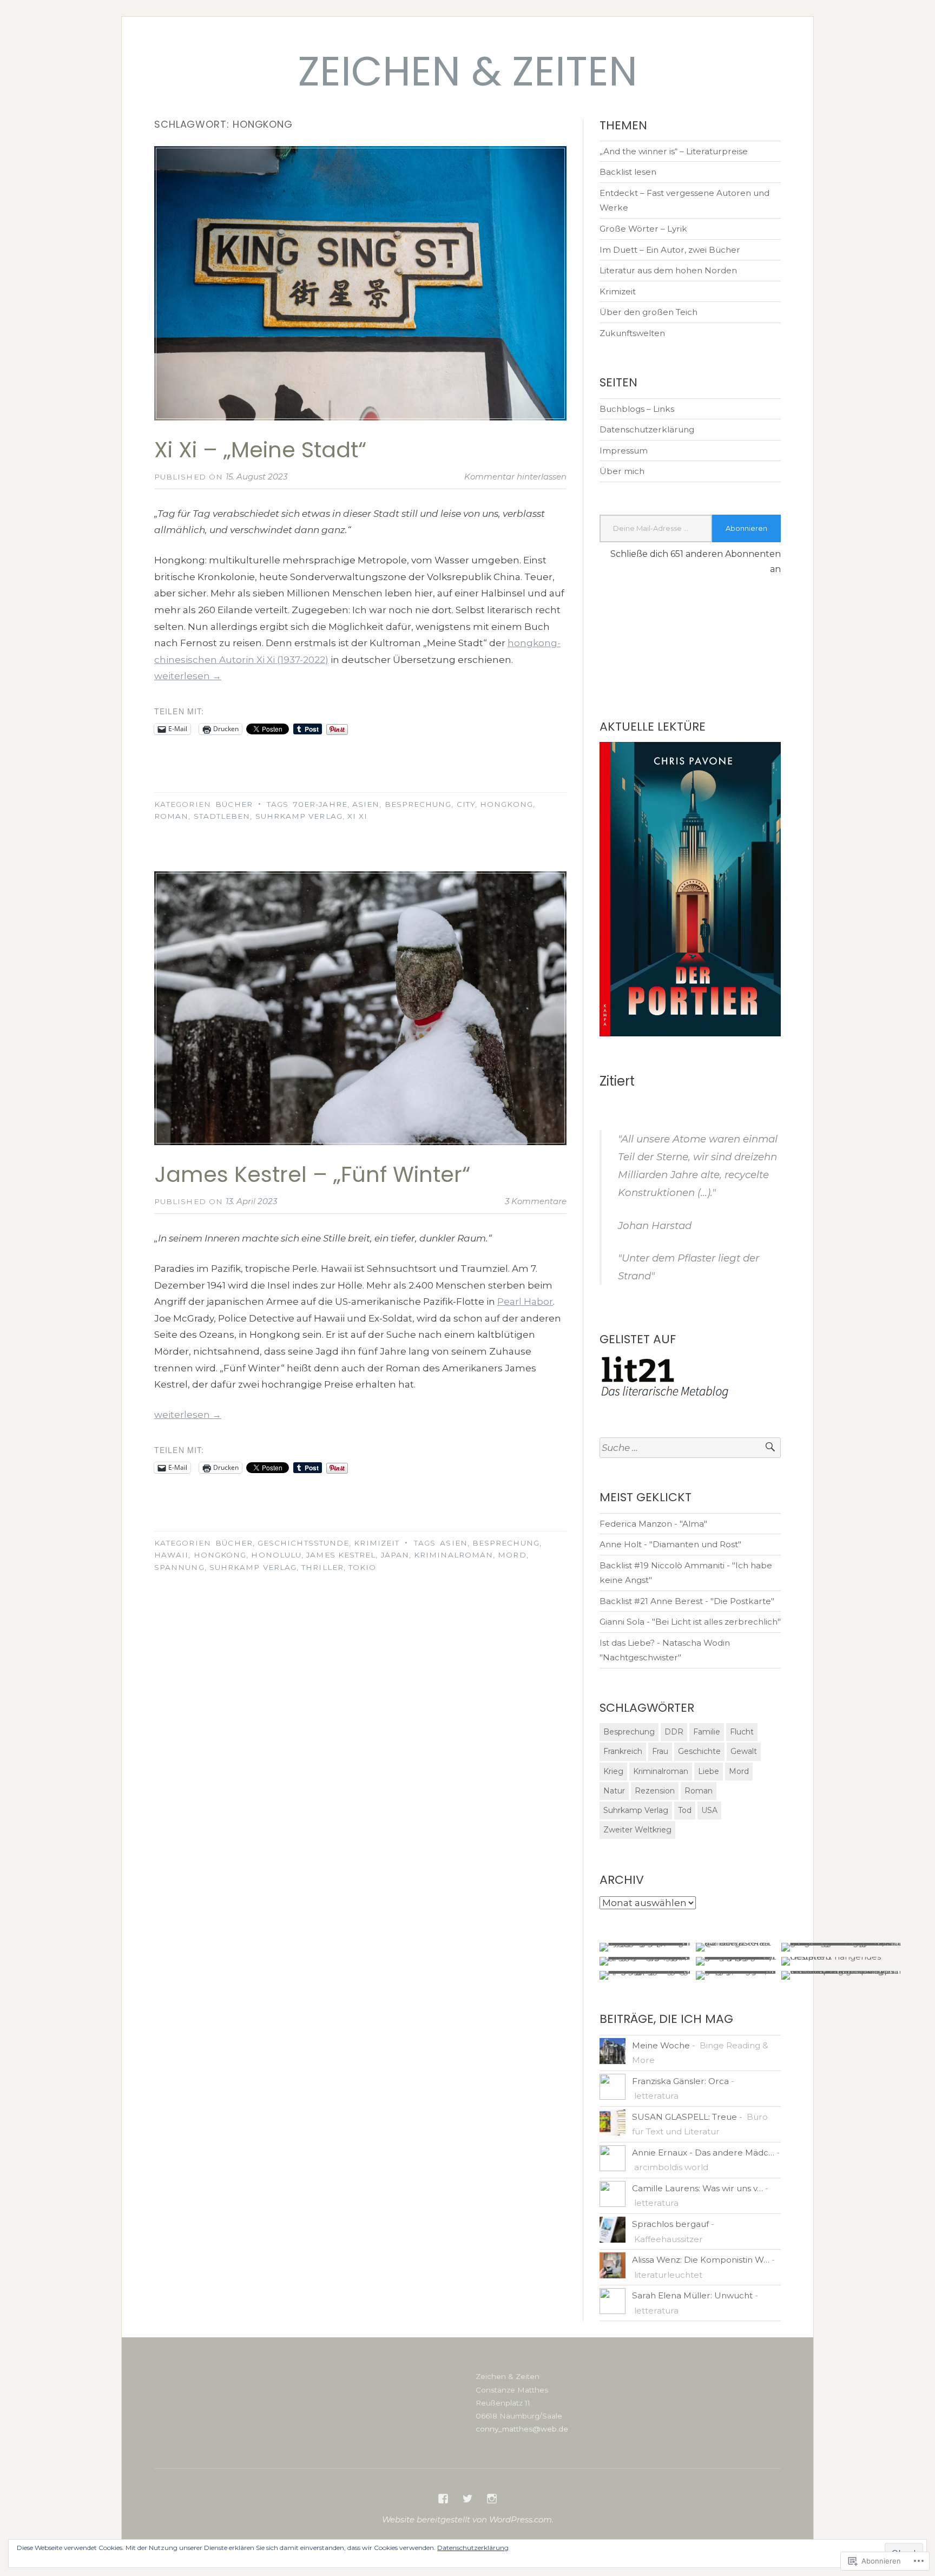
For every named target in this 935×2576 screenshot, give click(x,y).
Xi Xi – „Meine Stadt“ (260, 450)
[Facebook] (443, 2499)
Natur (614, 1791)
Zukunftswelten (632, 333)
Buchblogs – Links (637, 409)
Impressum (624, 451)
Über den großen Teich (648, 312)
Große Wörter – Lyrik (643, 229)
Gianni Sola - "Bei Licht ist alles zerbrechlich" (690, 1622)
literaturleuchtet (668, 2275)
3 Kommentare (536, 1201)
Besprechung (418, 804)
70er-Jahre (320, 804)
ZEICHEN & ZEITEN (468, 71)
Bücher (234, 804)
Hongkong (506, 804)
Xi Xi (357, 816)
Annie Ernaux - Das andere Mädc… (703, 2153)
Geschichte (699, 1751)
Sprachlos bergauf (670, 2224)
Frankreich (623, 1751)
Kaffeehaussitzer (669, 2239)
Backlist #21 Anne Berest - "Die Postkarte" (687, 1601)
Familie (707, 1732)
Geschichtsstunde (303, 1543)
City (466, 804)
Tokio (362, 1567)
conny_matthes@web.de (522, 2429)
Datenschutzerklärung (647, 429)
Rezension (655, 1791)
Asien (366, 804)
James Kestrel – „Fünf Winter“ (312, 1174)
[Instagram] (492, 2499)
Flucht (742, 1732)
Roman (171, 816)
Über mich (622, 471)
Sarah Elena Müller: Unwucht (692, 2295)
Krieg (613, 1771)
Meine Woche (661, 2045)
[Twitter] (467, 2499)
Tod (685, 1810)
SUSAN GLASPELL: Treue (684, 2117)
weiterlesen (188, 676)
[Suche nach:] (690, 1448)
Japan (395, 1555)
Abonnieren (746, 528)
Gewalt (744, 1751)
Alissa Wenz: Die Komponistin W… (701, 2260)
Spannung (179, 1567)
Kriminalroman (453, 1555)
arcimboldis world (671, 2167)
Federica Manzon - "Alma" (653, 1524)
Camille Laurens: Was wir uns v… (697, 2188)
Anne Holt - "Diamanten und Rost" (670, 1544)
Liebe (709, 1771)
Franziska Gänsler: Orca (680, 2081)
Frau (660, 1751)
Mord (512, 1555)
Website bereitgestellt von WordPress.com (467, 2519)
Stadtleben (222, 816)
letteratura (656, 2096)
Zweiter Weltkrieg (637, 1830)
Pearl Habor (525, 1302)
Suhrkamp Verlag (299, 816)
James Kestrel (341, 1555)
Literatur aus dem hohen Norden (668, 270)
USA (709, 1810)
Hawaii (171, 1555)
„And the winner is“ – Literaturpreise (674, 151)
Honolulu (276, 1555)
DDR (674, 1732)
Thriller (322, 1567)
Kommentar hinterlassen (515, 477)
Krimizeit (377, 1543)
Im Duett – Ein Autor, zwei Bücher (670, 250)
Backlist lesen (628, 172)
